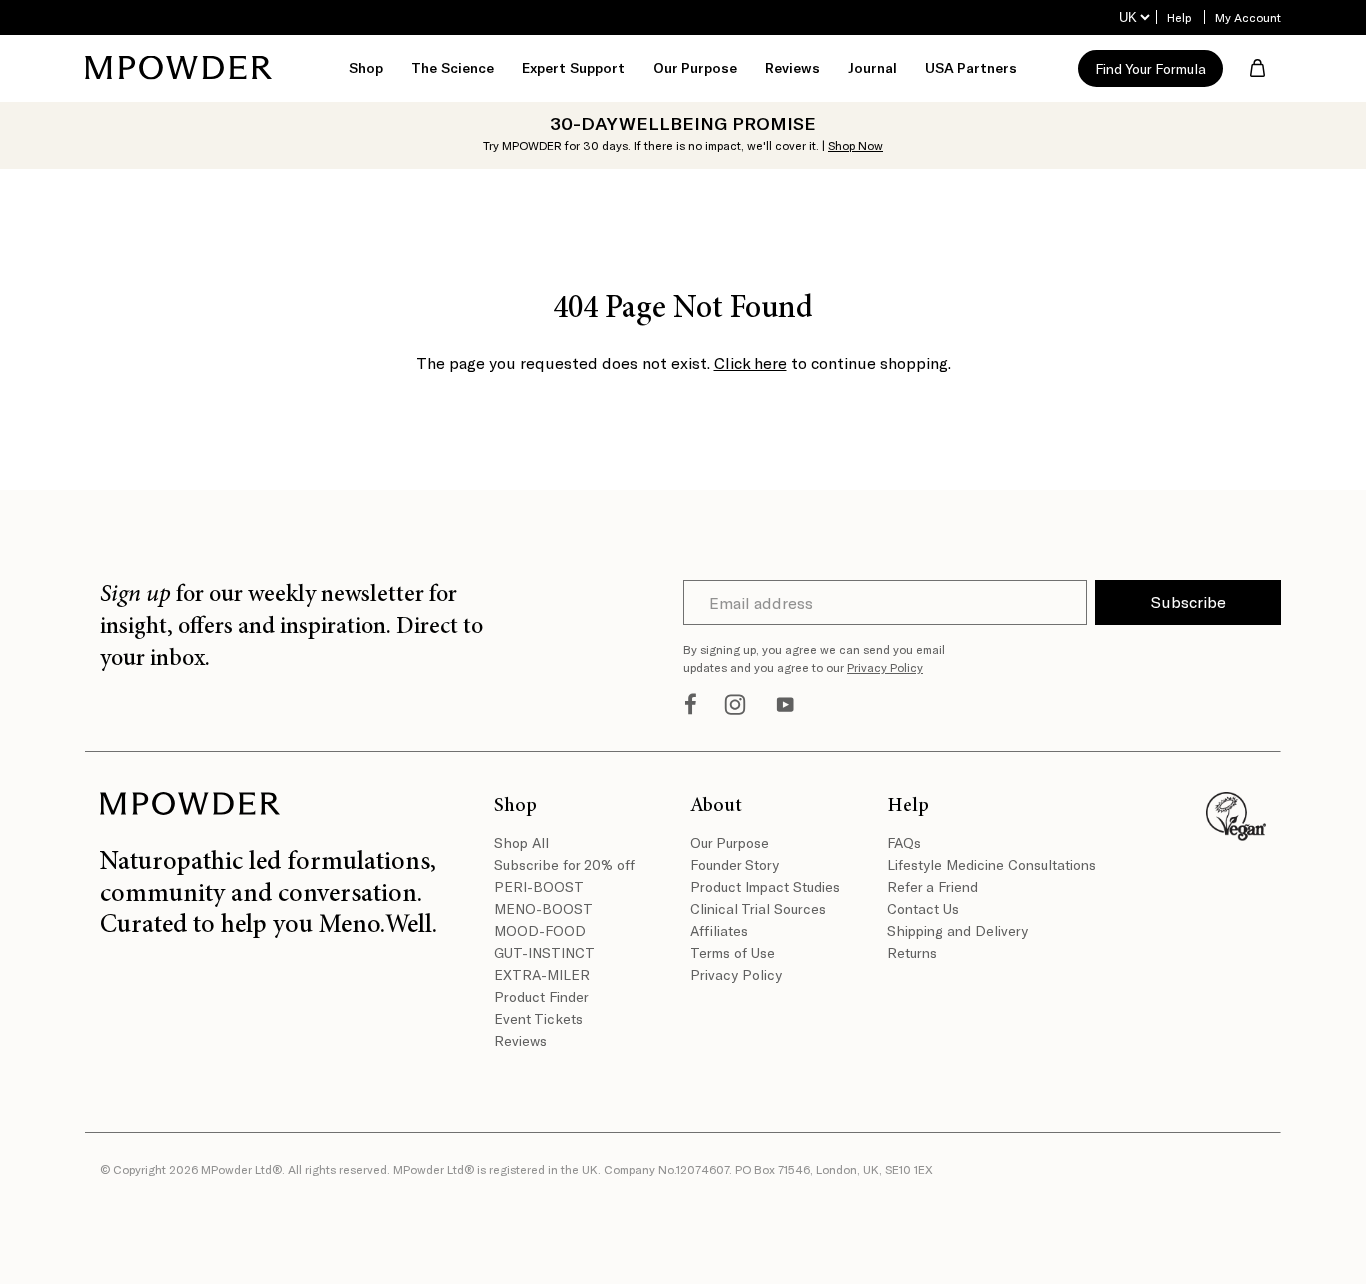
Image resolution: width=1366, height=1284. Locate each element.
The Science (452, 67)
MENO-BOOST (543, 908)
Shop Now (855, 145)
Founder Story (734, 864)
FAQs (904, 842)
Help (1179, 17)
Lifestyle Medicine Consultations (978, 864)
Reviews (792, 67)
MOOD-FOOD (540, 930)
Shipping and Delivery (957, 930)
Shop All (521, 842)
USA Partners (971, 67)
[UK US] (1134, 17)
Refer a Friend (932, 886)
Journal (872, 67)
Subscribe (1188, 601)
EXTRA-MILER (542, 974)
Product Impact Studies (765, 886)
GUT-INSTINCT (544, 952)
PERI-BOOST (539, 886)
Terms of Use (732, 952)
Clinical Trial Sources (758, 908)
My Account (1248, 17)
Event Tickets (538, 1018)
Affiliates (719, 930)
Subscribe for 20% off (564, 864)
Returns (912, 952)
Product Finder (541, 996)
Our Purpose (729, 842)
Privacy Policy (885, 667)
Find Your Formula (1150, 68)
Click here (750, 362)
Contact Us (923, 908)
